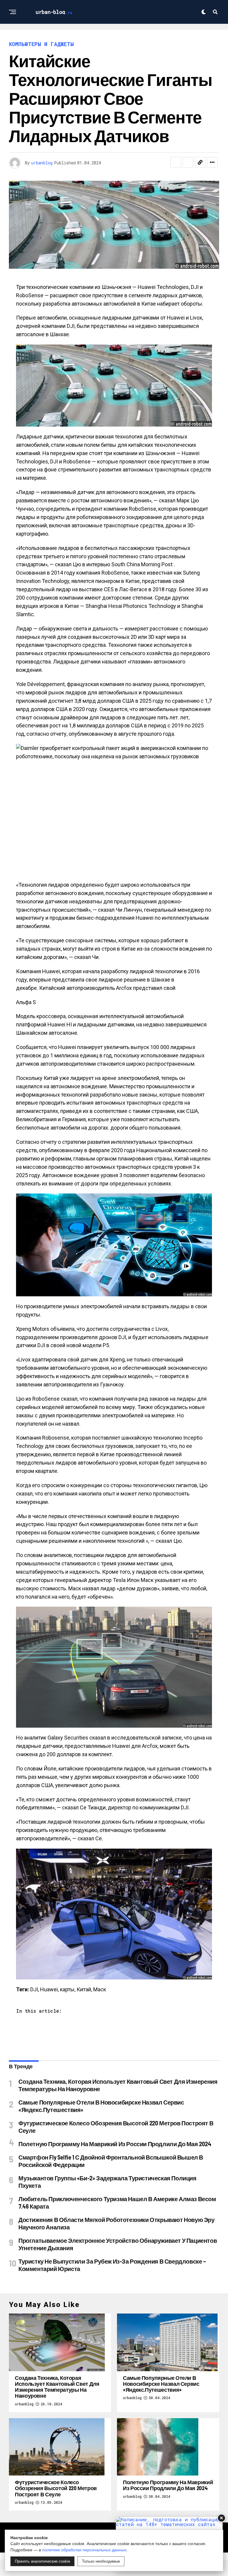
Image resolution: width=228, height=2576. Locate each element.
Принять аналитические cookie (42, 2561)
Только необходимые (101, 2561)
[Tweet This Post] (188, 162)
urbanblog (42, 163)
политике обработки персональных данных (84, 2550)
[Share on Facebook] (176, 162)
